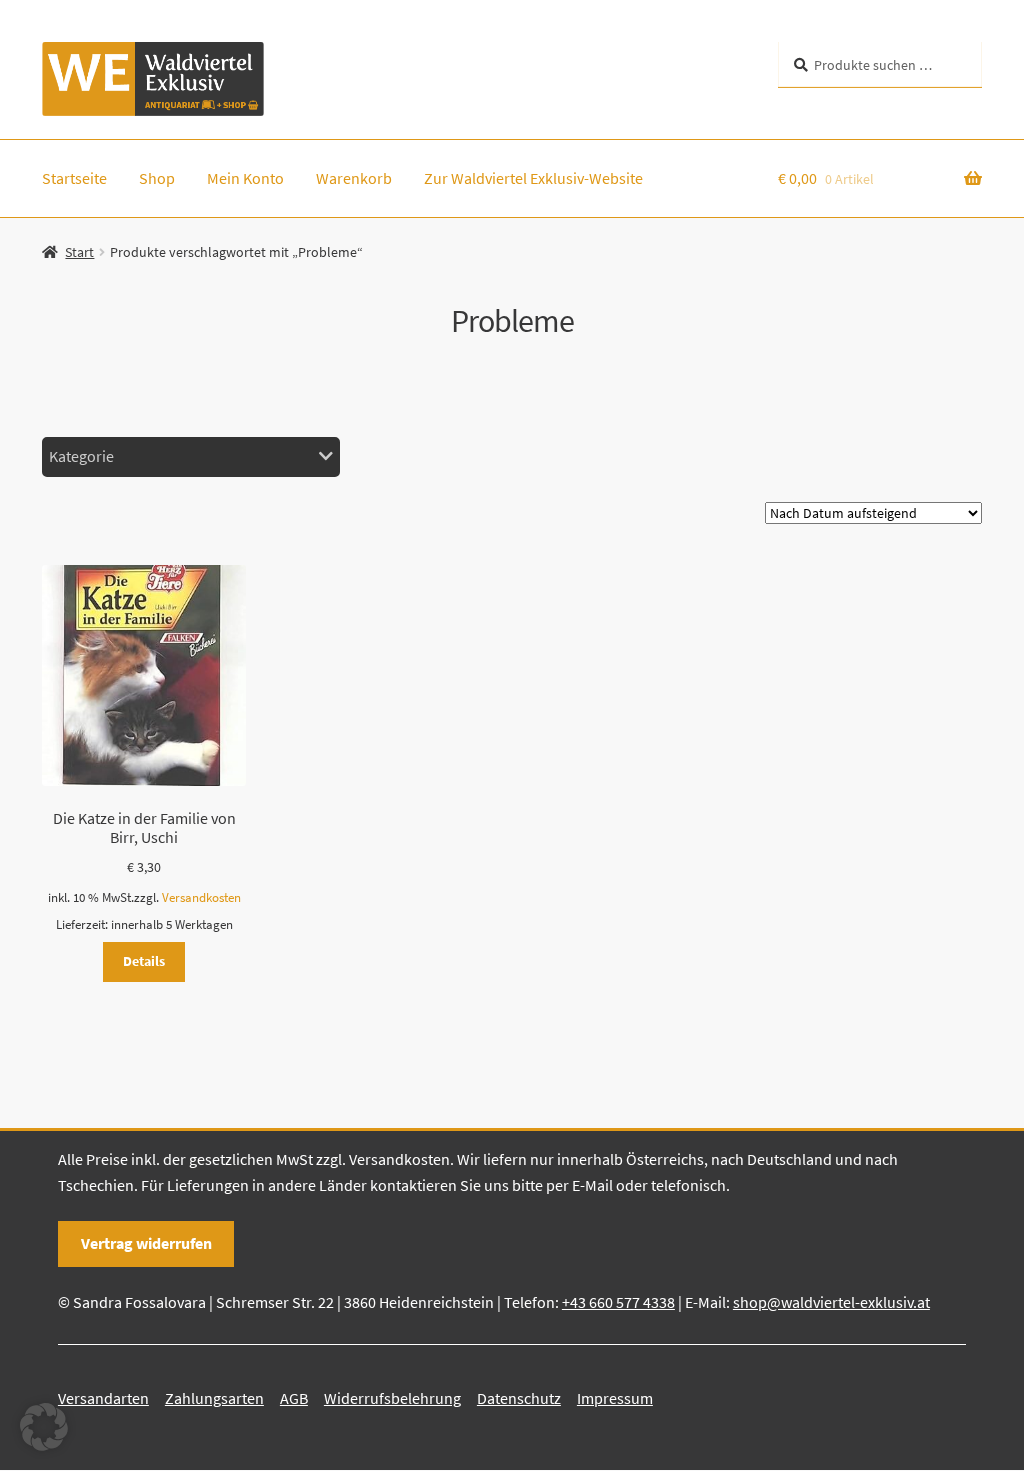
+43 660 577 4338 (618, 1302)
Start (79, 252)
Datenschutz (519, 1398)
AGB (294, 1398)
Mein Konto (245, 178)
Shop (157, 178)
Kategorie (81, 456)
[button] (44, 1427)
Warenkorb (354, 178)
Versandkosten (201, 897)
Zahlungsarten (214, 1398)
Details (144, 961)
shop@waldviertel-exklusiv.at (831, 1302)
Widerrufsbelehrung (392, 1398)
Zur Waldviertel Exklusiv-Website (533, 178)
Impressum (615, 1398)
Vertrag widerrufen (146, 1243)
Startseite (74, 178)
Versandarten (103, 1398)
